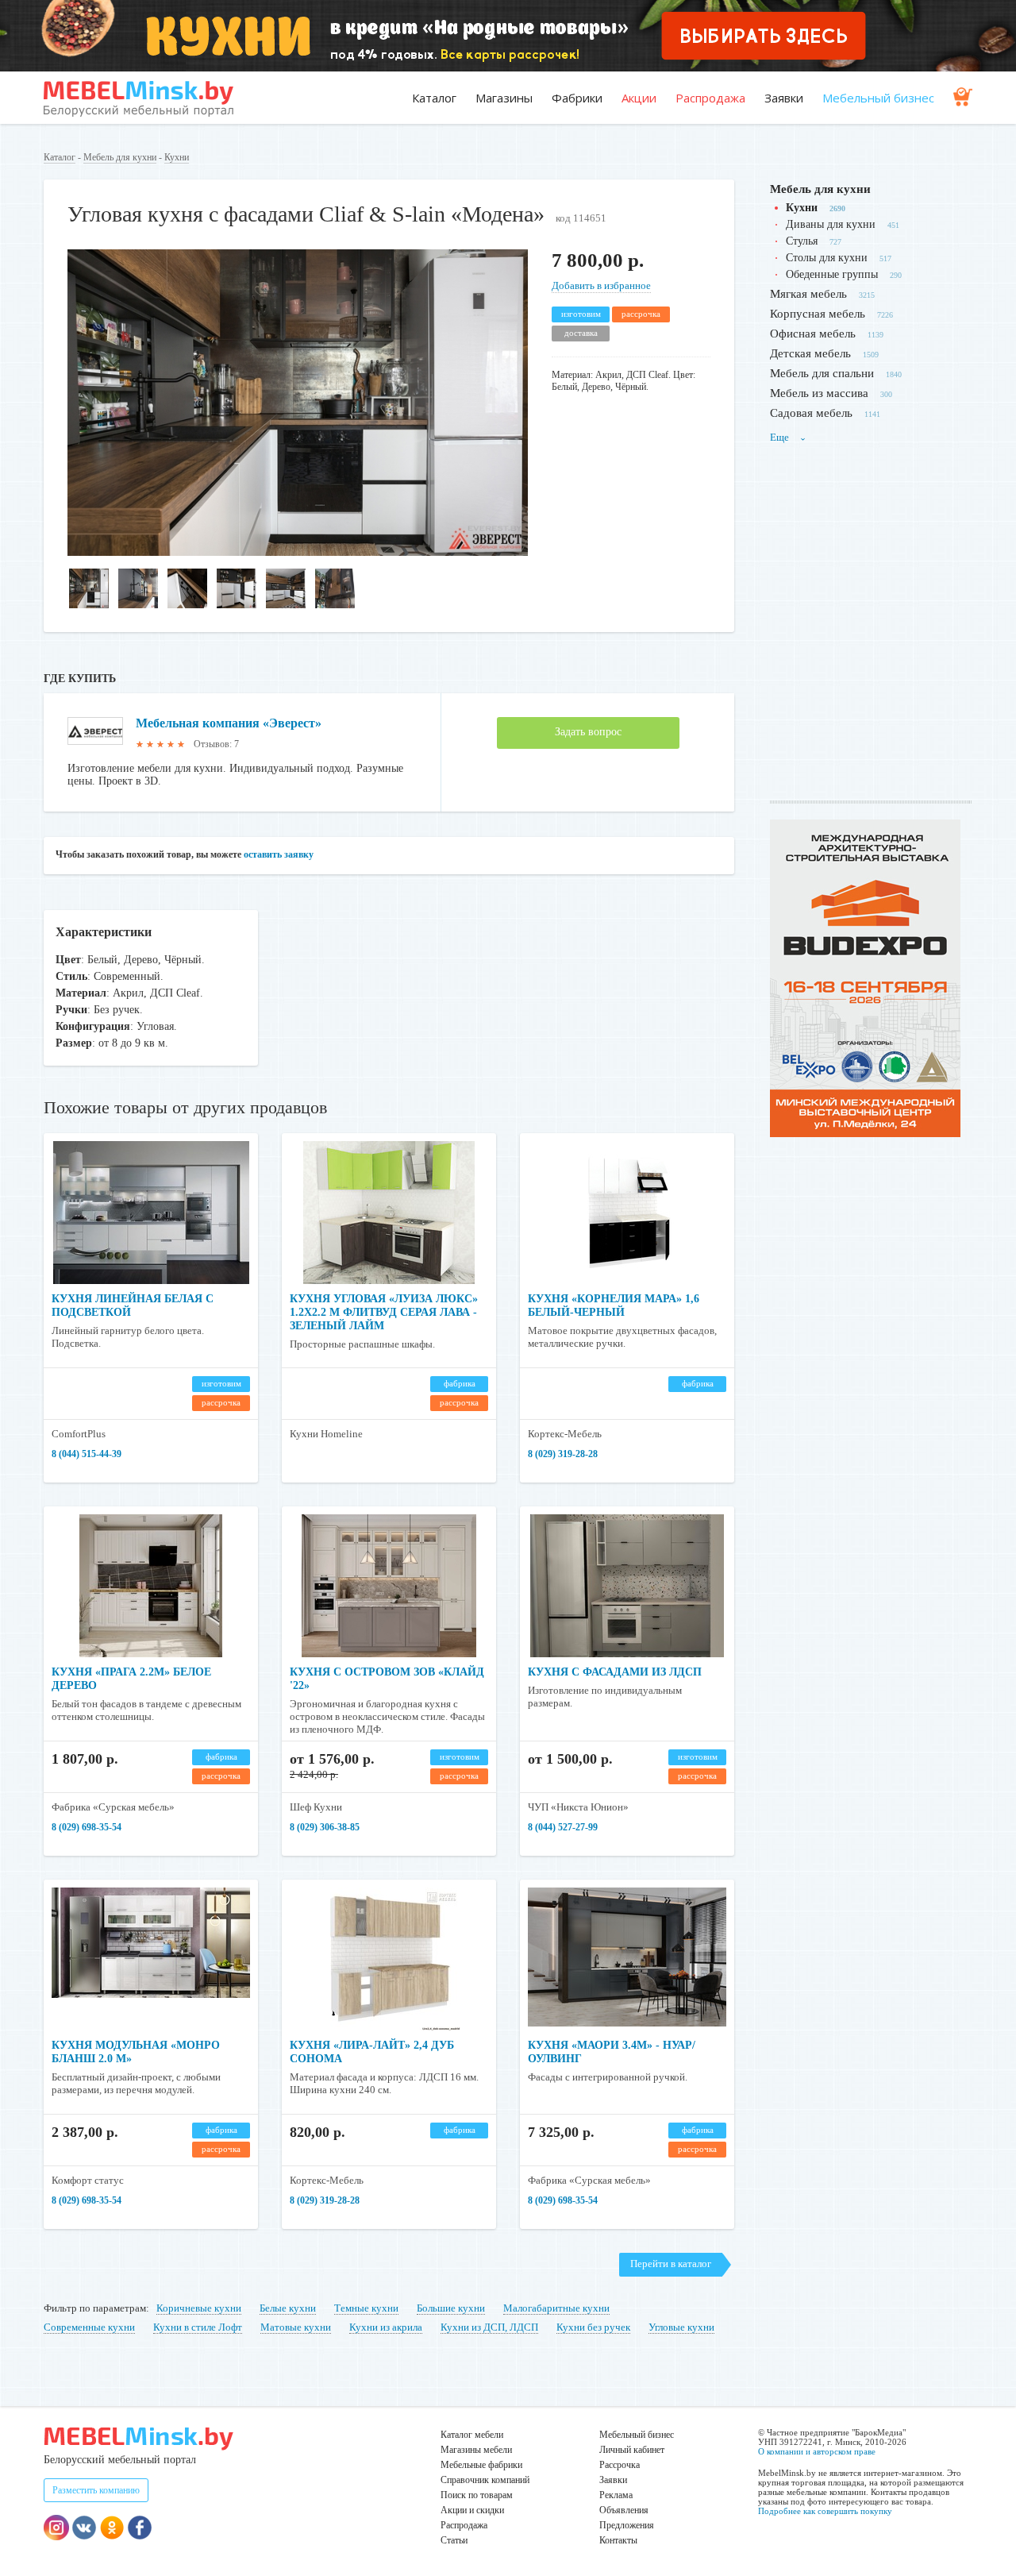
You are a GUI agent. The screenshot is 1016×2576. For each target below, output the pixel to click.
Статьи (454, 2540)
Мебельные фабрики (481, 2465)
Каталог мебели (472, 2435)
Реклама (616, 2495)
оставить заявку (279, 854)
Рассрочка (620, 2465)
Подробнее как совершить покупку (825, 2511)
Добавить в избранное (601, 285)
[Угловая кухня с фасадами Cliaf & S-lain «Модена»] (298, 552)
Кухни (177, 157)
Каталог (434, 98)
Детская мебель (810, 353)
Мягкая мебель (808, 294)
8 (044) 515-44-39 (87, 1454)
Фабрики (577, 98)
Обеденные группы (832, 274)
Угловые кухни (681, 2327)
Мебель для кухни (120, 157)
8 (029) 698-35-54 (87, 1827)
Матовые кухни (296, 2327)
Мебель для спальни (822, 373)
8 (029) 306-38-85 (325, 1827)
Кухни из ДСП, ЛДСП (489, 2327)
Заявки (784, 98)
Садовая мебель (811, 413)
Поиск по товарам (477, 2495)
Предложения (627, 2525)
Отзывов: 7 (216, 744)
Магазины (504, 98)
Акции (639, 98)
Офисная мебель (813, 334)
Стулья (802, 241)
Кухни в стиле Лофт (198, 2327)
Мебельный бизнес (878, 98)
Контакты (618, 2540)
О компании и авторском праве (817, 2451)
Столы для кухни (827, 258)
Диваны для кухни (831, 224)
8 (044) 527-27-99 (563, 1827)
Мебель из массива (819, 393)
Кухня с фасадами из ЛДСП (615, 1672)
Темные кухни (366, 2308)
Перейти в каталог (671, 2264)
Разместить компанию (96, 2490)
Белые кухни (288, 2308)
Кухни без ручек (593, 2327)
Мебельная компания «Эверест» (229, 723)
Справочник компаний (485, 2480)
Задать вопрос (588, 732)
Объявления (624, 2510)
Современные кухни (89, 2327)
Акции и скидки (472, 2510)
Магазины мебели (476, 2450)
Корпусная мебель (818, 314)
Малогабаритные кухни (556, 2308)
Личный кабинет (632, 2450)
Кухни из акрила (386, 2327)
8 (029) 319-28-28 (563, 1454)
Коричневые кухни (199, 2308)
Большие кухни (451, 2308)
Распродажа (710, 98)
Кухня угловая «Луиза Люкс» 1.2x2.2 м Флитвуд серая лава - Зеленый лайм (384, 1312)
